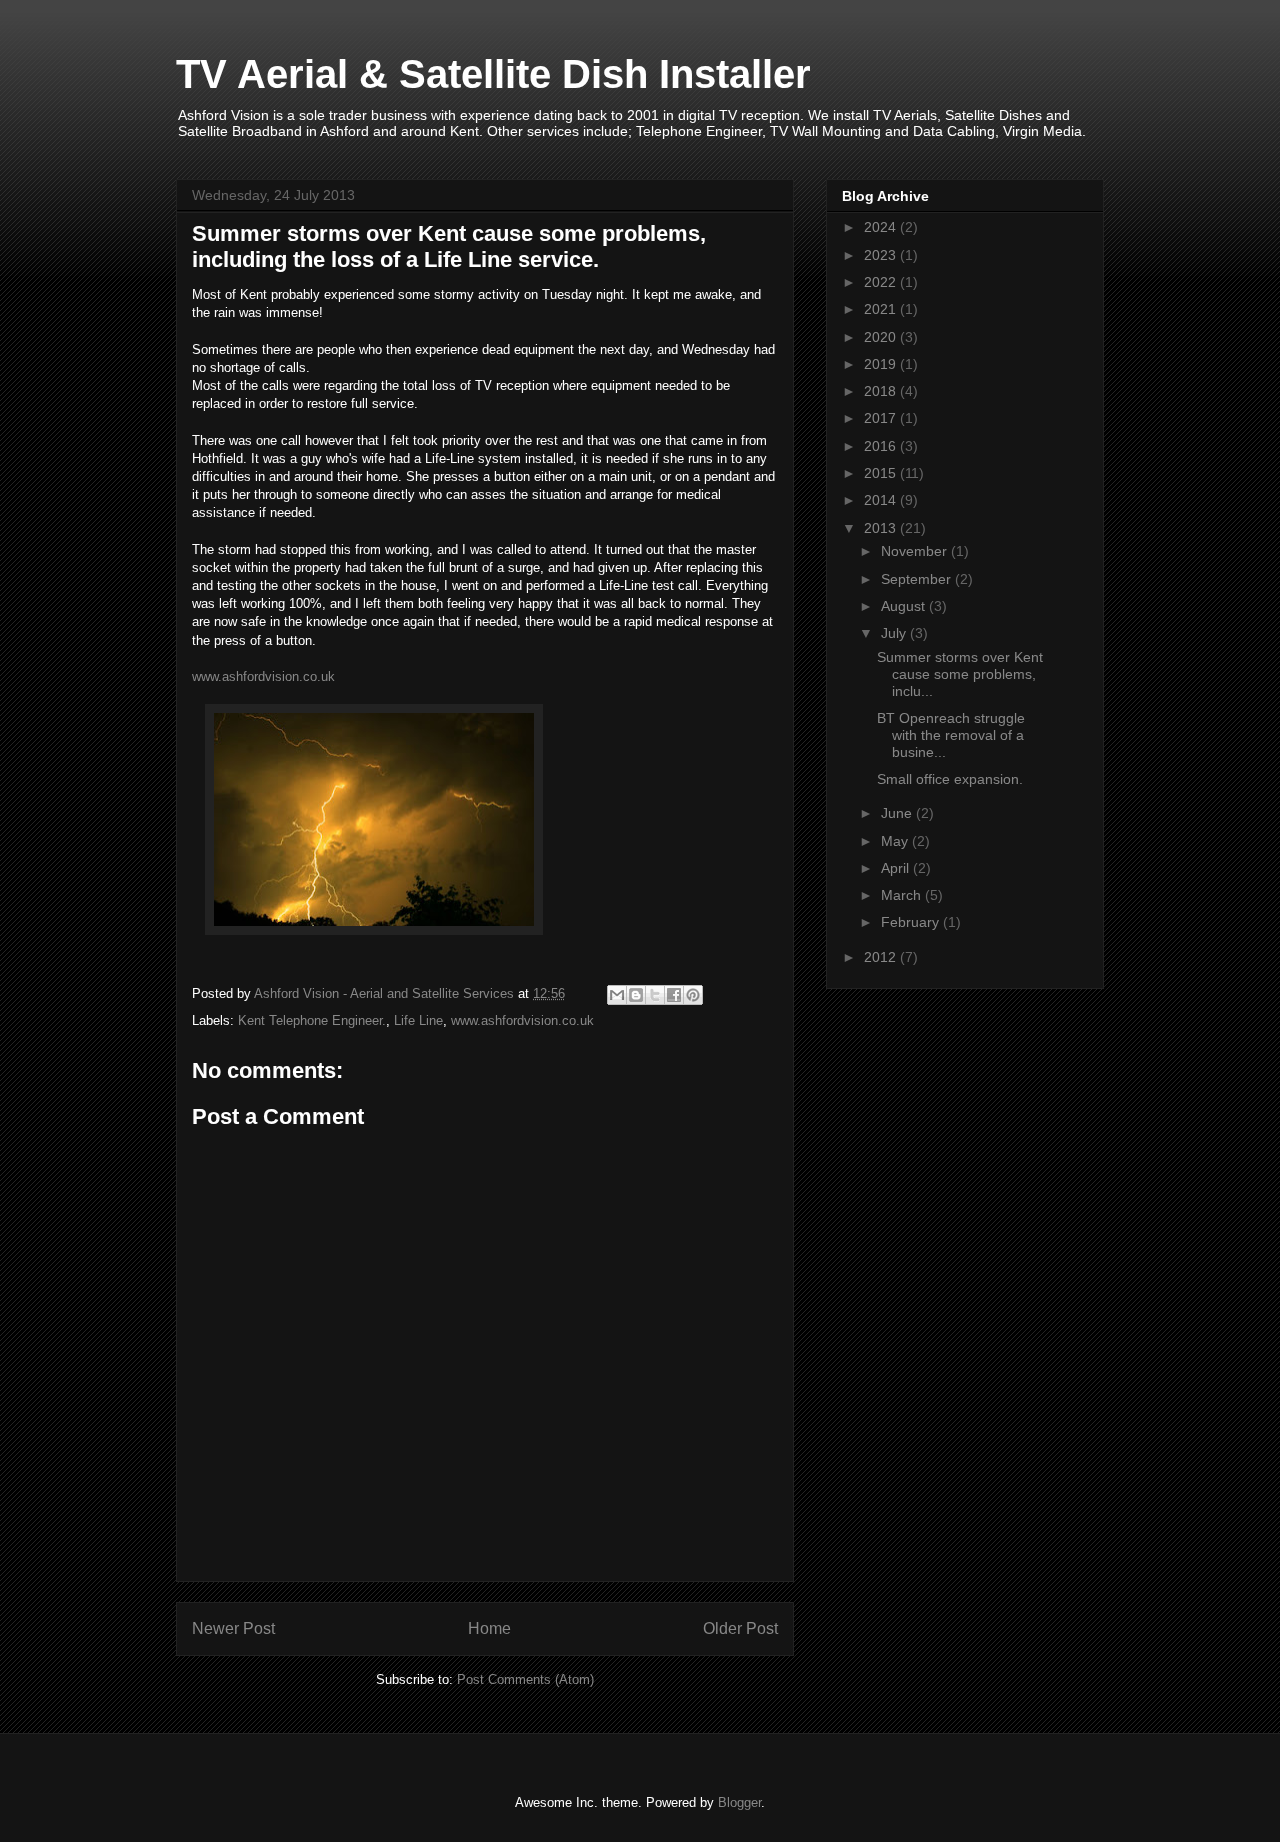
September (918, 579)
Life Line (418, 1020)
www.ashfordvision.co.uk (263, 676)
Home (489, 1628)
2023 (882, 255)
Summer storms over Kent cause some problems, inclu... (960, 674)
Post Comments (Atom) (525, 1679)
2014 (882, 500)
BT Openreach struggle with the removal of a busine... (951, 735)
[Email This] (617, 995)
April (897, 868)
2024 (882, 227)
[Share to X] (655, 995)
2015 (882, 473)
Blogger (739, 1802)
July (895, 633)
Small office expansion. (950, 779)
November (916, 551)
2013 (882, 528)
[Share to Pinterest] (693, 995)
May (896, 841)
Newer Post (233, 1628)
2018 (882, 391)
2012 (882, 957)
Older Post (740, 1628)
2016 (882, 446)
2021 (882, 309)
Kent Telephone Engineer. (312, 1020)
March (903, 895)
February (912, 922)
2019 (882, 364)
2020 (882, 337)
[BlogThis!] (636, 995)
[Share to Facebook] (674, 995)
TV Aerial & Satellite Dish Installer (493, 74)
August (905, 606)
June (898, 813)
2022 (882, 282)
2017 (882, 418)
